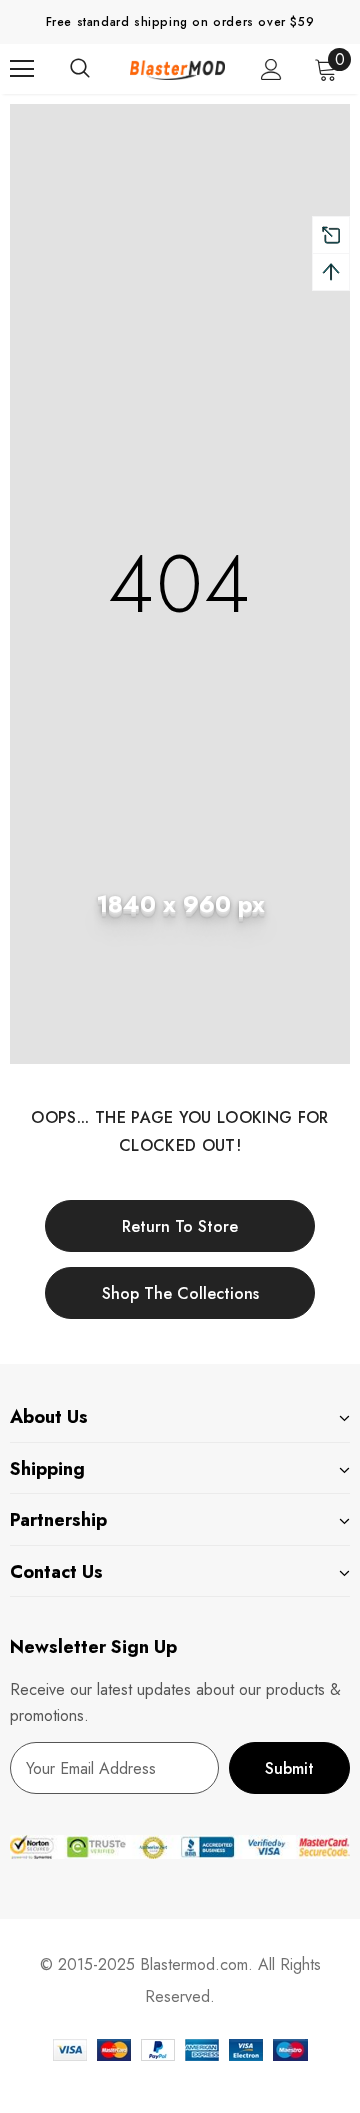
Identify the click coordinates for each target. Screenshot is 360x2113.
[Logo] (177, 69)
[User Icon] (271, 69)
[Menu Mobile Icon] (22, 69)
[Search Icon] (100, 69)
